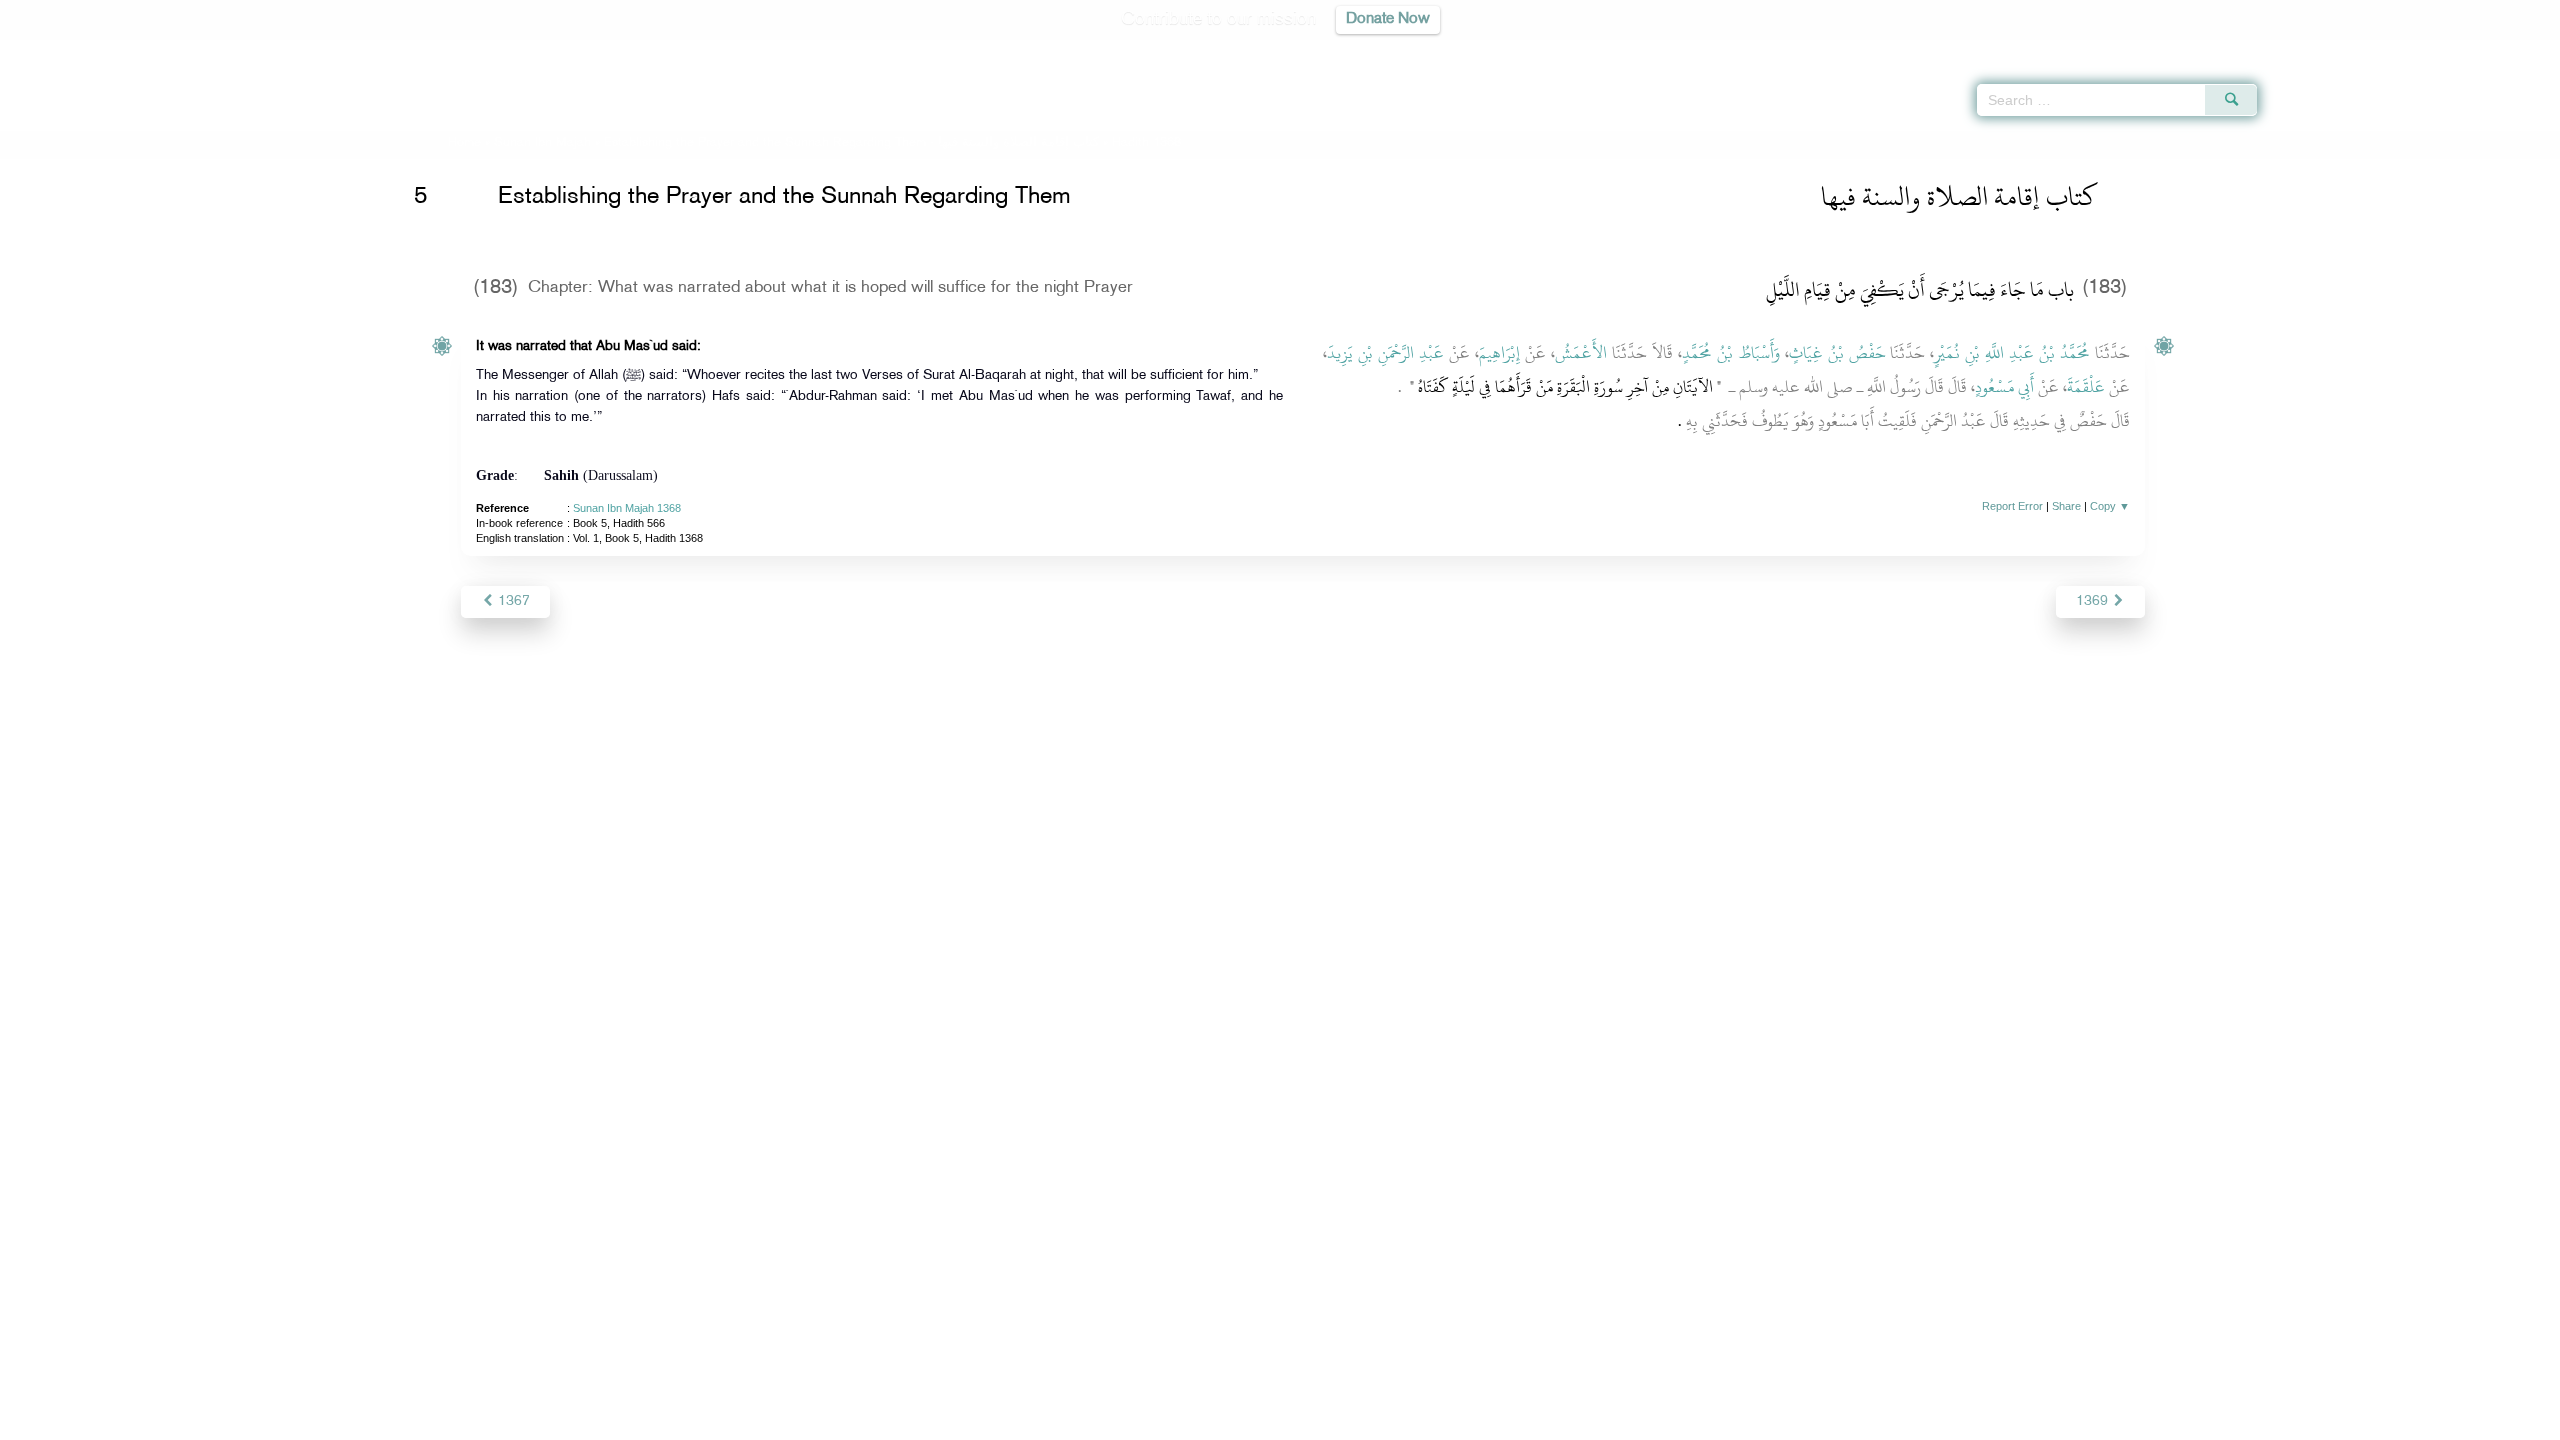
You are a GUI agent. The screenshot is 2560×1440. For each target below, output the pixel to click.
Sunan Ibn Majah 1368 (627, 508)
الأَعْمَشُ (1581, 353)
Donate (1404, 1421)
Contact (1341, 1421)
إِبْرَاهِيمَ (1499, 353)
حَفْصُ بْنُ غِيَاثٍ (1837, 353)
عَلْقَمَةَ (2086, 387)
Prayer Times (2442, 50)
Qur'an (2311, 50)
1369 (2094, 601)
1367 (512, 601)
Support (1187, 1421)
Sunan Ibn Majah (542, 143)
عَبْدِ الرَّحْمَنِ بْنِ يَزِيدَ (1385, 353)
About (1077, 1421)
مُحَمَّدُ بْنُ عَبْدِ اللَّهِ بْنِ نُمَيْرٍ (2012, 353)
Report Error (2012, 506)
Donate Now (1388, 19)
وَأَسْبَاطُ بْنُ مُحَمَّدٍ (1731, 353)
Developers (1265, 1421)
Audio (2511, 50)
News (1128, 1421)
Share (2066, 506)
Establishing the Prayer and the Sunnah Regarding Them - (853, 143)
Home (464, 143)
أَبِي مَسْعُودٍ (2004, 387)
